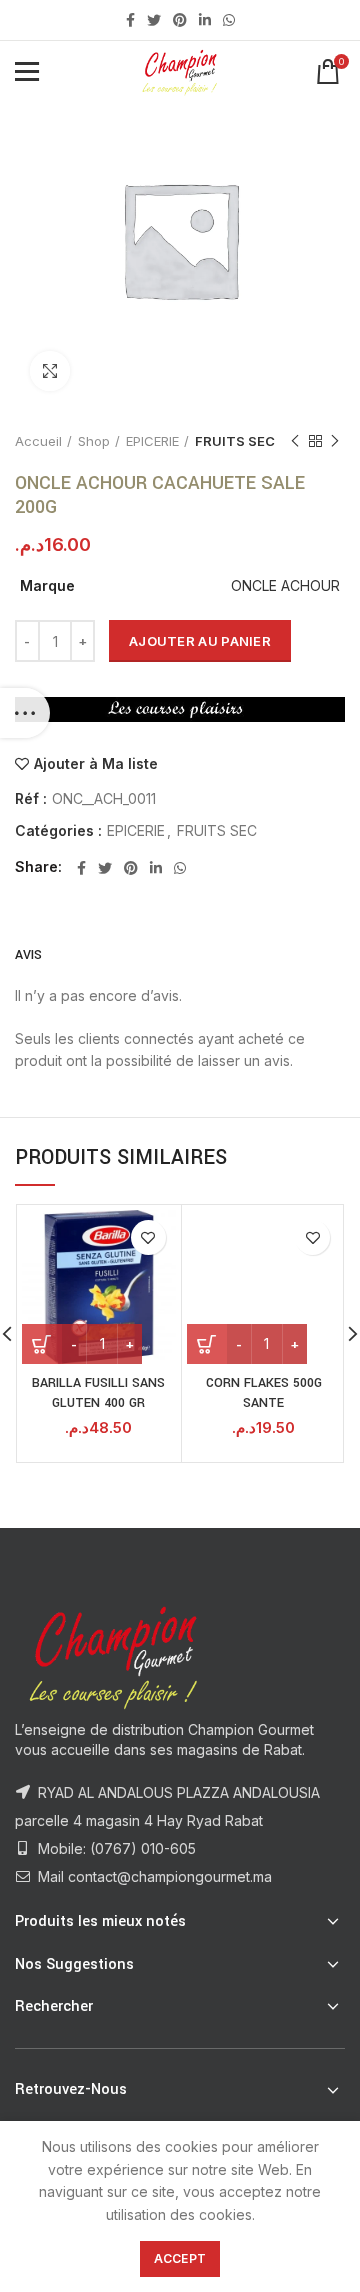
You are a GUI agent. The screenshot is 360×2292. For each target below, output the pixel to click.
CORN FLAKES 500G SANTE (264, 1393)
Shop (94, 441)
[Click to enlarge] (50, 371)
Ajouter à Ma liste (96, 764)
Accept (180, 2258)
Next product (335, 441)
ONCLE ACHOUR (285, 585)
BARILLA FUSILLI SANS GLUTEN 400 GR (98, 1393)
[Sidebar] (25, 713)
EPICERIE (152, 441)
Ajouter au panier (200, 641)
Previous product (295, 441)
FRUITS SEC (235, 441)
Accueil (38, 441)
